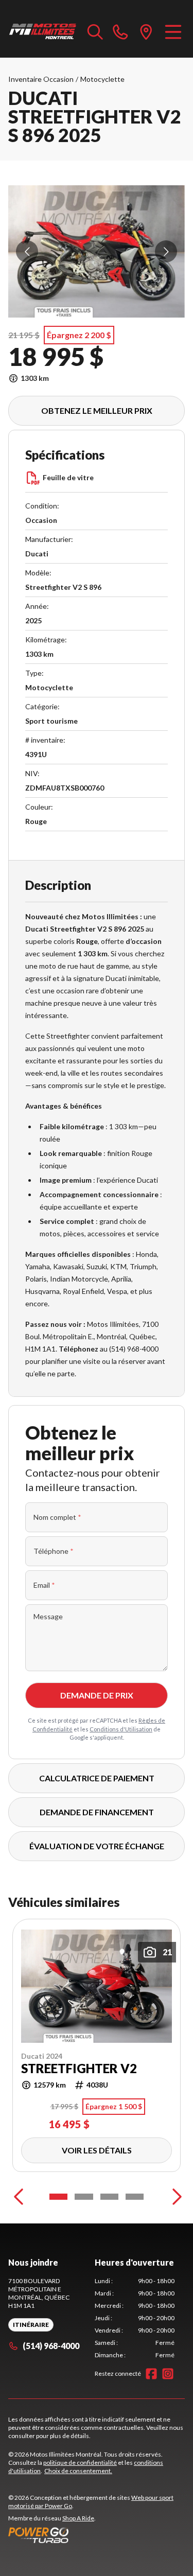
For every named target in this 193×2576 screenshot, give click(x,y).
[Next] (174, 2197)
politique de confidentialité (80, 2463)
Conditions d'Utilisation (121, 1729)
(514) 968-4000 (51, 2346)
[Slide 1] (58, 2197)
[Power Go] (97, 2535)
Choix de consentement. (78, 2471)
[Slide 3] (109, 2197)
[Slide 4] (135, 2197)
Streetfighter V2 (79, 2069)
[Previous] (19, 2197)
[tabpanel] (135, 2318)
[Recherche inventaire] (95, 31)
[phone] (120, 31)
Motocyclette (102, 79)
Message (48, 1616)
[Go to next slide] (166, 251)
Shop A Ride (78, 2518)
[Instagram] (168, 2374)
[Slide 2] (84, 2197)
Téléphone (54, 1551)
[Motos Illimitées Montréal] (43, 31)
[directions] (146, 31)
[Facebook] (151, 2374)
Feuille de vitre (68, 477)
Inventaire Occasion (41, 79)
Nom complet (57, 1517)
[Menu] (173, 31)
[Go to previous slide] (27, 251)
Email (44, 1585)
